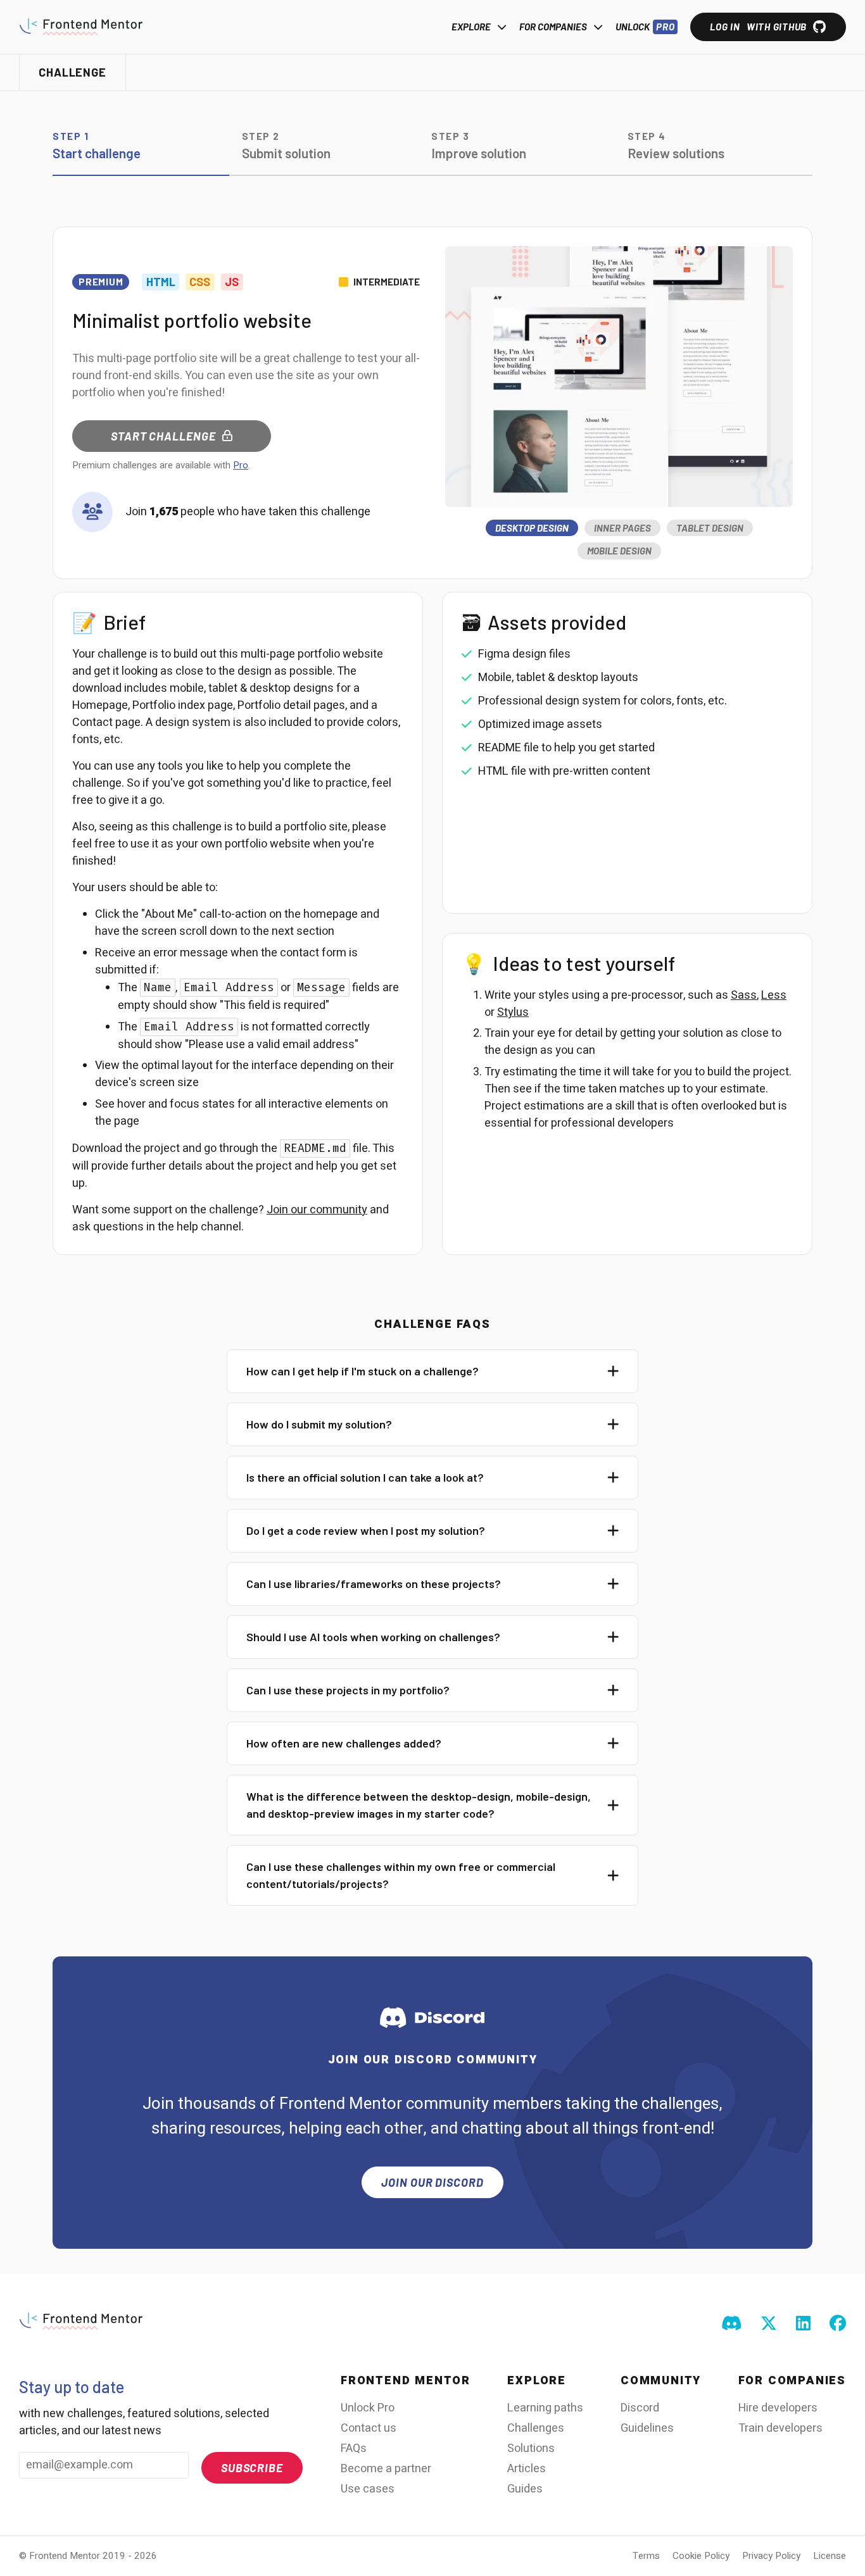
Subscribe (252, 2468)
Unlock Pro (368, 2408)
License (830, 2556)
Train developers (780, 2428)
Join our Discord (432, 2182)
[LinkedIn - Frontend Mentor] (803, 2324)
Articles (527, 2469)
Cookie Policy (701, 2556)
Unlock (645, 27)
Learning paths (545, 2408)
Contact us (369, 2428)
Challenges (536, 2428)
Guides (525, 2489)
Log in (758, 27)
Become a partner (386, 2469)
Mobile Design (619, 551)
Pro (241, 465)
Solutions (531, 2448)
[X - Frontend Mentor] (769, 2324)
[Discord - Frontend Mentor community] (731, 2324)
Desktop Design (532, 528)
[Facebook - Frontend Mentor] (838, 2324)
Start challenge (163, 436)
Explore (471, 27)
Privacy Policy (771, 2556)
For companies (553, 27)
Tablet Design (710, 528)
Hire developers (778, 2408)
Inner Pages (622, 528)
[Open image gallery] (619, 377)
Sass (744, 995)
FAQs (354, 2448)
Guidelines (647, 2428)
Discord (640, 2408)
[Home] (81, 27)
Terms (646, 2556)
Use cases (368, 2489)
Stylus (513, 1012)
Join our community (317, 1210)
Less (774, 995)
